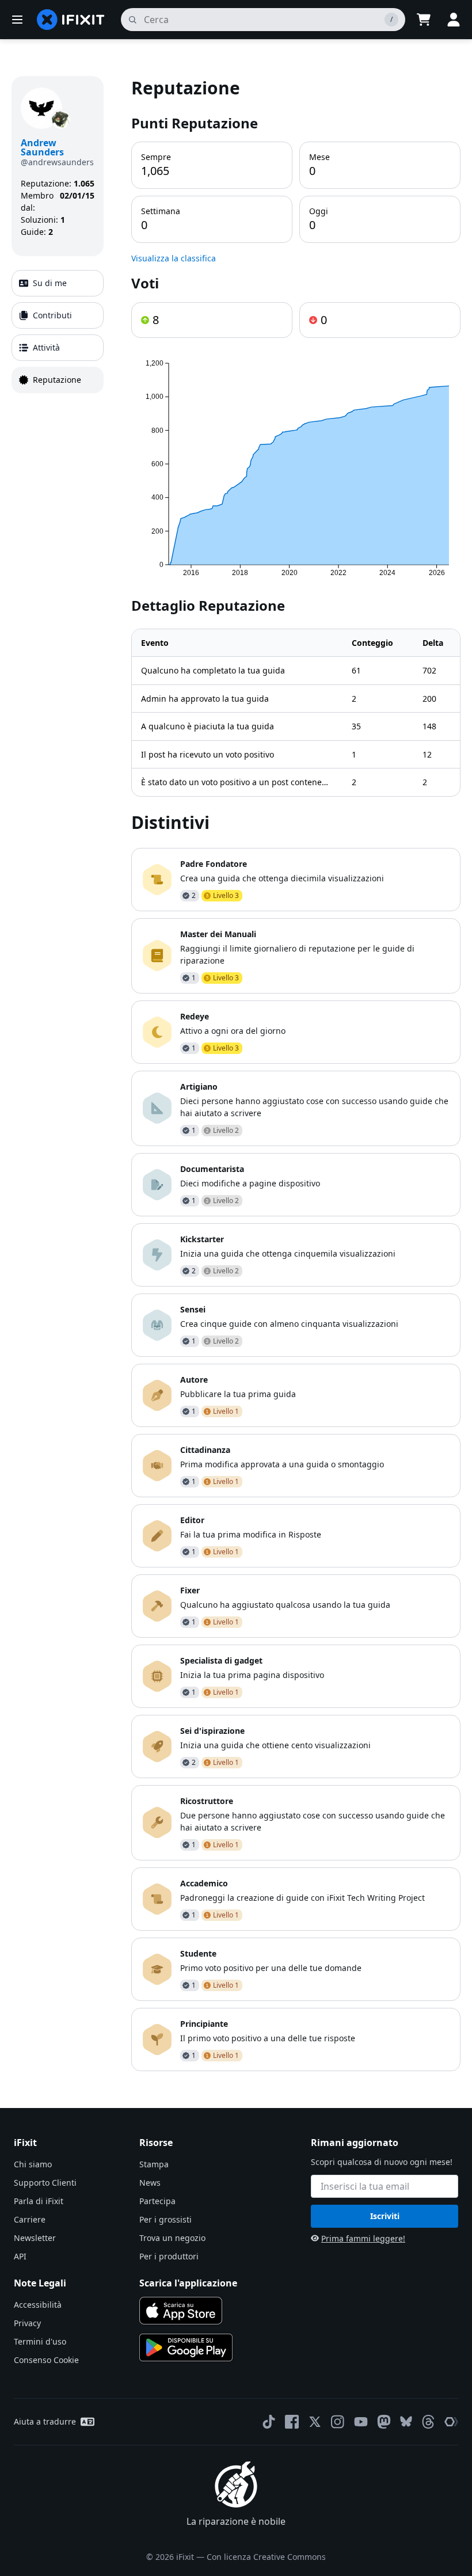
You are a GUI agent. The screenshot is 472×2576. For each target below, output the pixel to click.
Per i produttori (169, 2256)
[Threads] (428, 2422)
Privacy (27, 2323)
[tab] (58, 283)
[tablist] (58, 332)
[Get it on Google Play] (186, 2347)
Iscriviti (385, 2216)
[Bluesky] (406, 2421)
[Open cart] (424, 20)
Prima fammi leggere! (363, 2238)
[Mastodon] (384, 2422)
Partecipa (157, 2201)
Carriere (30, 2219)
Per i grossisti (165, 2219)
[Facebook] (292, 2422)
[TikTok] (269, 2422)
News (150, 2183)
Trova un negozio (172, 2238)
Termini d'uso (40, 2341)
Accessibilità (38, 2305)
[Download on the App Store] (181, 2311)
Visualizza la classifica (174, 258)
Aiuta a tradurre (45, 2421)
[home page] (71, 20)
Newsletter (35, 2238)
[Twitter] (315, 2422)
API (20, 2256)
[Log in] (454, 20)
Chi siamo (33, 2164)
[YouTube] (361, 2422)
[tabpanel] (296, 1074)
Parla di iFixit (39, 2201)
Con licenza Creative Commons (266, 2557)
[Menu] (17, 20)
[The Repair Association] (451, 2422)
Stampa (154, 2164)
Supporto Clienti (45, 2183)
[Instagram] (338, 2422)
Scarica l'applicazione (188, 2283)
